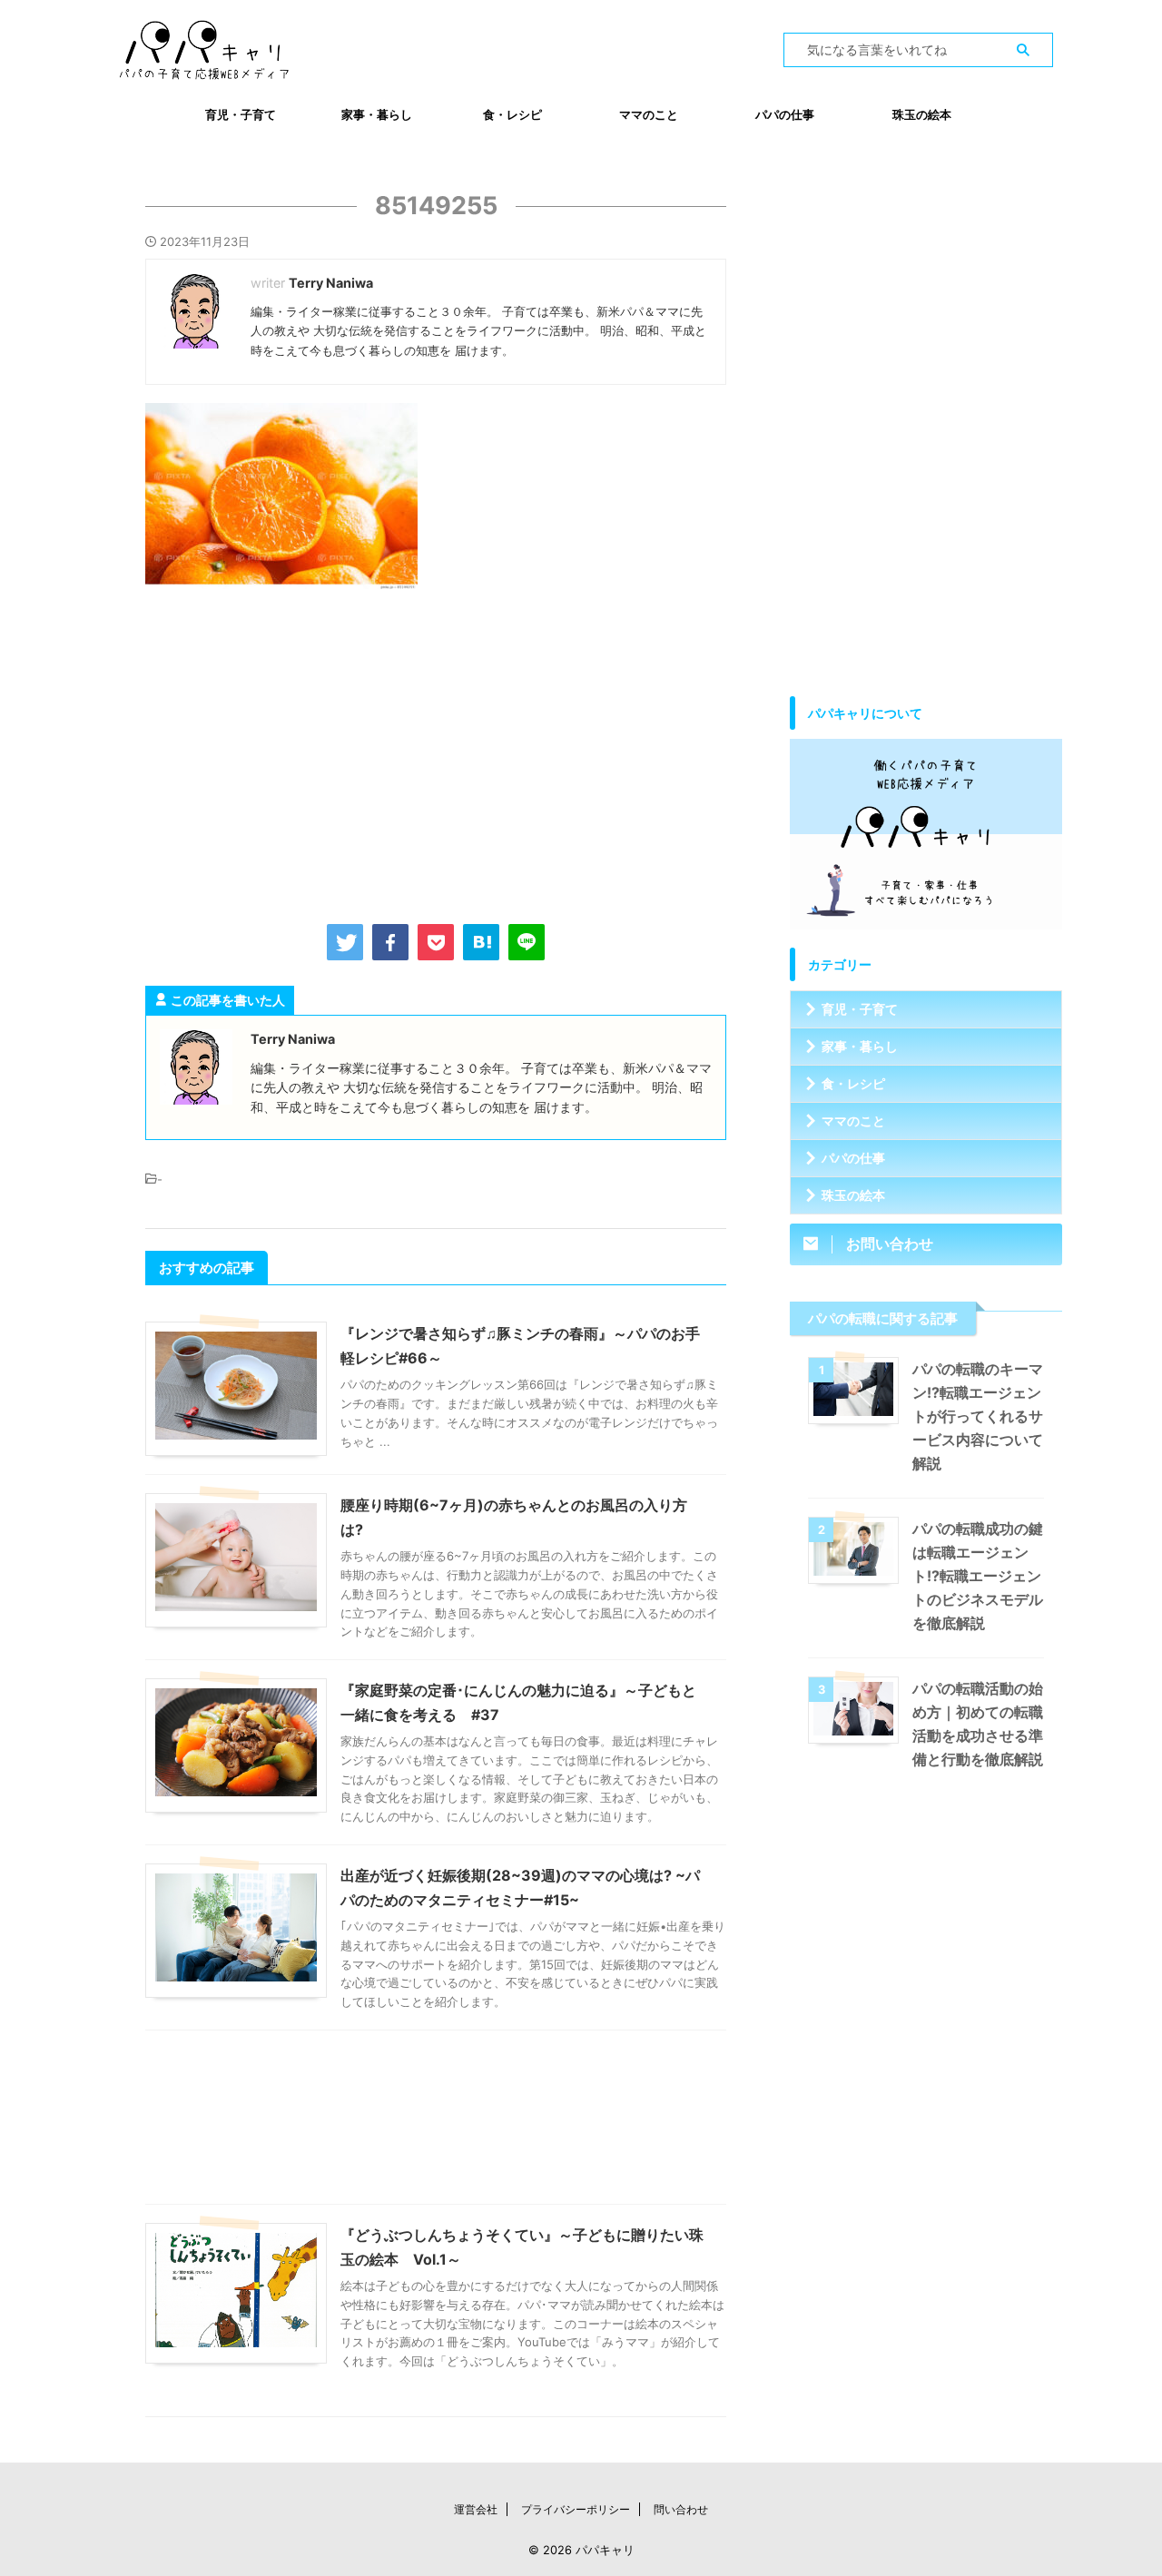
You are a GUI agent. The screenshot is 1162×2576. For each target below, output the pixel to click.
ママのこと (649, 114)
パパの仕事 (785, 114)
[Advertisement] (436, 752)
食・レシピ (512, 114)
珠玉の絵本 (922, 114)
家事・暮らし (377, 114)
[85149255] (481, 942)
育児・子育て (241, 114)
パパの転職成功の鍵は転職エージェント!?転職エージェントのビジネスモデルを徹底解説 (978, 1576)
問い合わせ (681, 2509)
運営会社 (476, 2509)
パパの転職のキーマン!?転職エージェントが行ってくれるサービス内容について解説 (978, 1416)
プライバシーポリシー (576, 2509)
